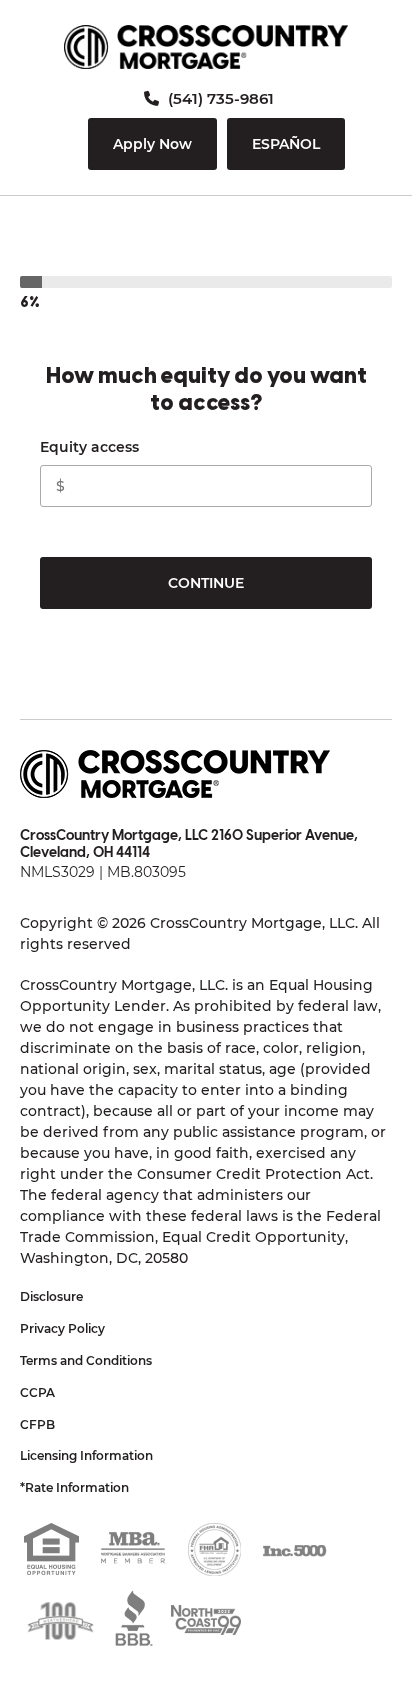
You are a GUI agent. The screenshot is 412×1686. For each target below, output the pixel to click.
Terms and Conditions (86, 1360)
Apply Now (152, 144)
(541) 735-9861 (219, 98)
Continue (206, 583)
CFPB (37, 1424)
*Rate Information (74, 1487)
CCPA (37, 1392)
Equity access (89, 447)
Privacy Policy (62, 1328)
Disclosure (51, 1296)
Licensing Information (86, 1455)
